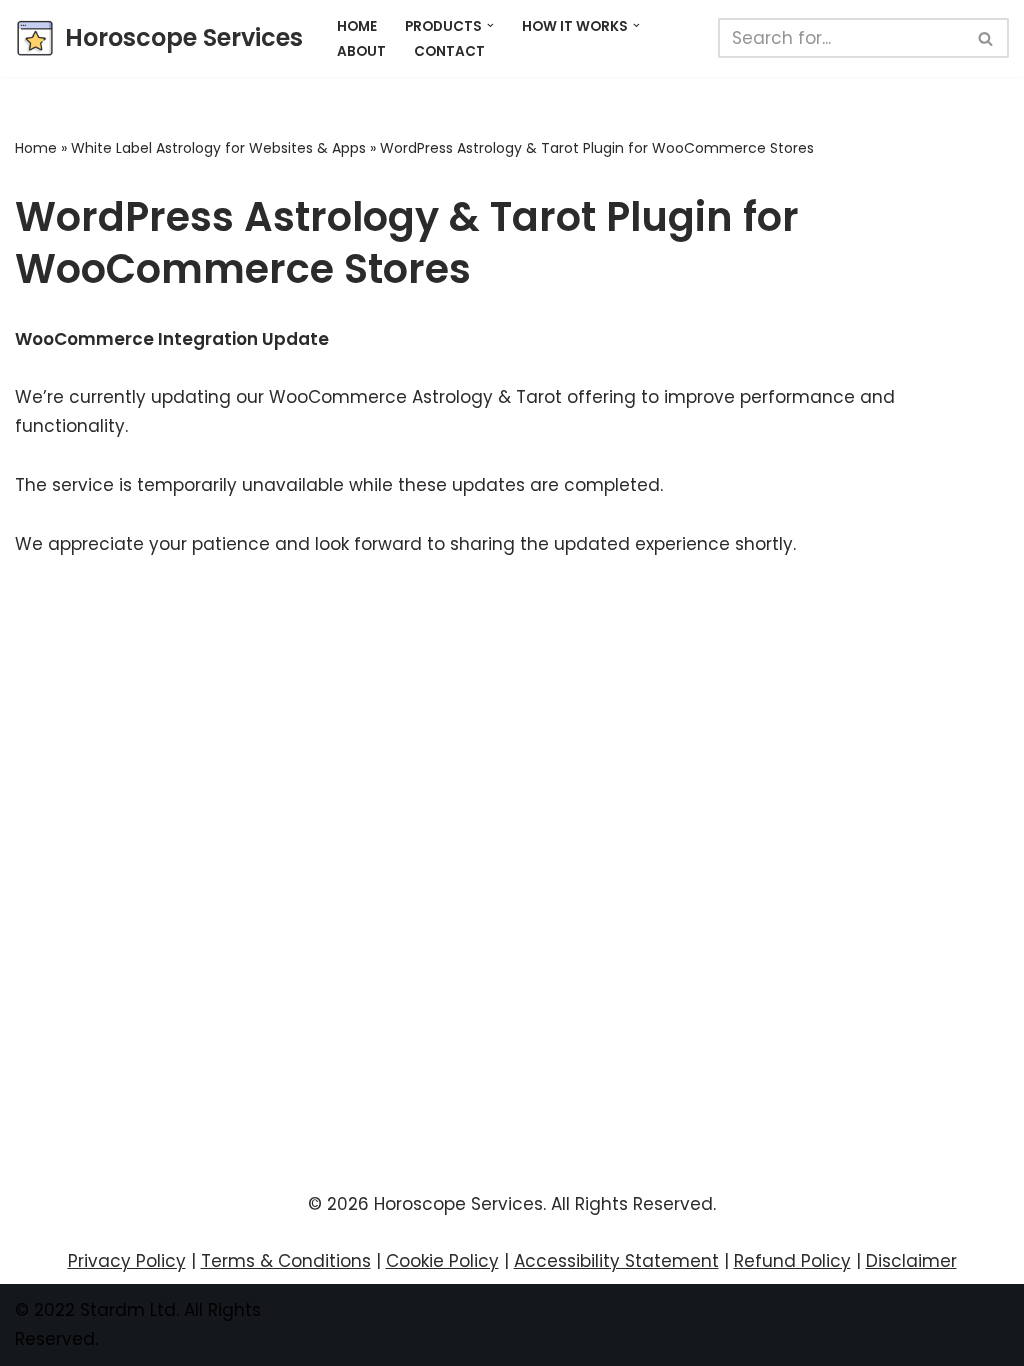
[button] (490, 25)
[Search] (986, 38)
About (361, 51)
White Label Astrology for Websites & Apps (218, 148)
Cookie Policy (442, 1261)
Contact (449, 51)
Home (357, 26)
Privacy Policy (127, 1261)
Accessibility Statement (616, 1261)
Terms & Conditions (286, 1261)
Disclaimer (911, 1261)
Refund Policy (792, 1261)
